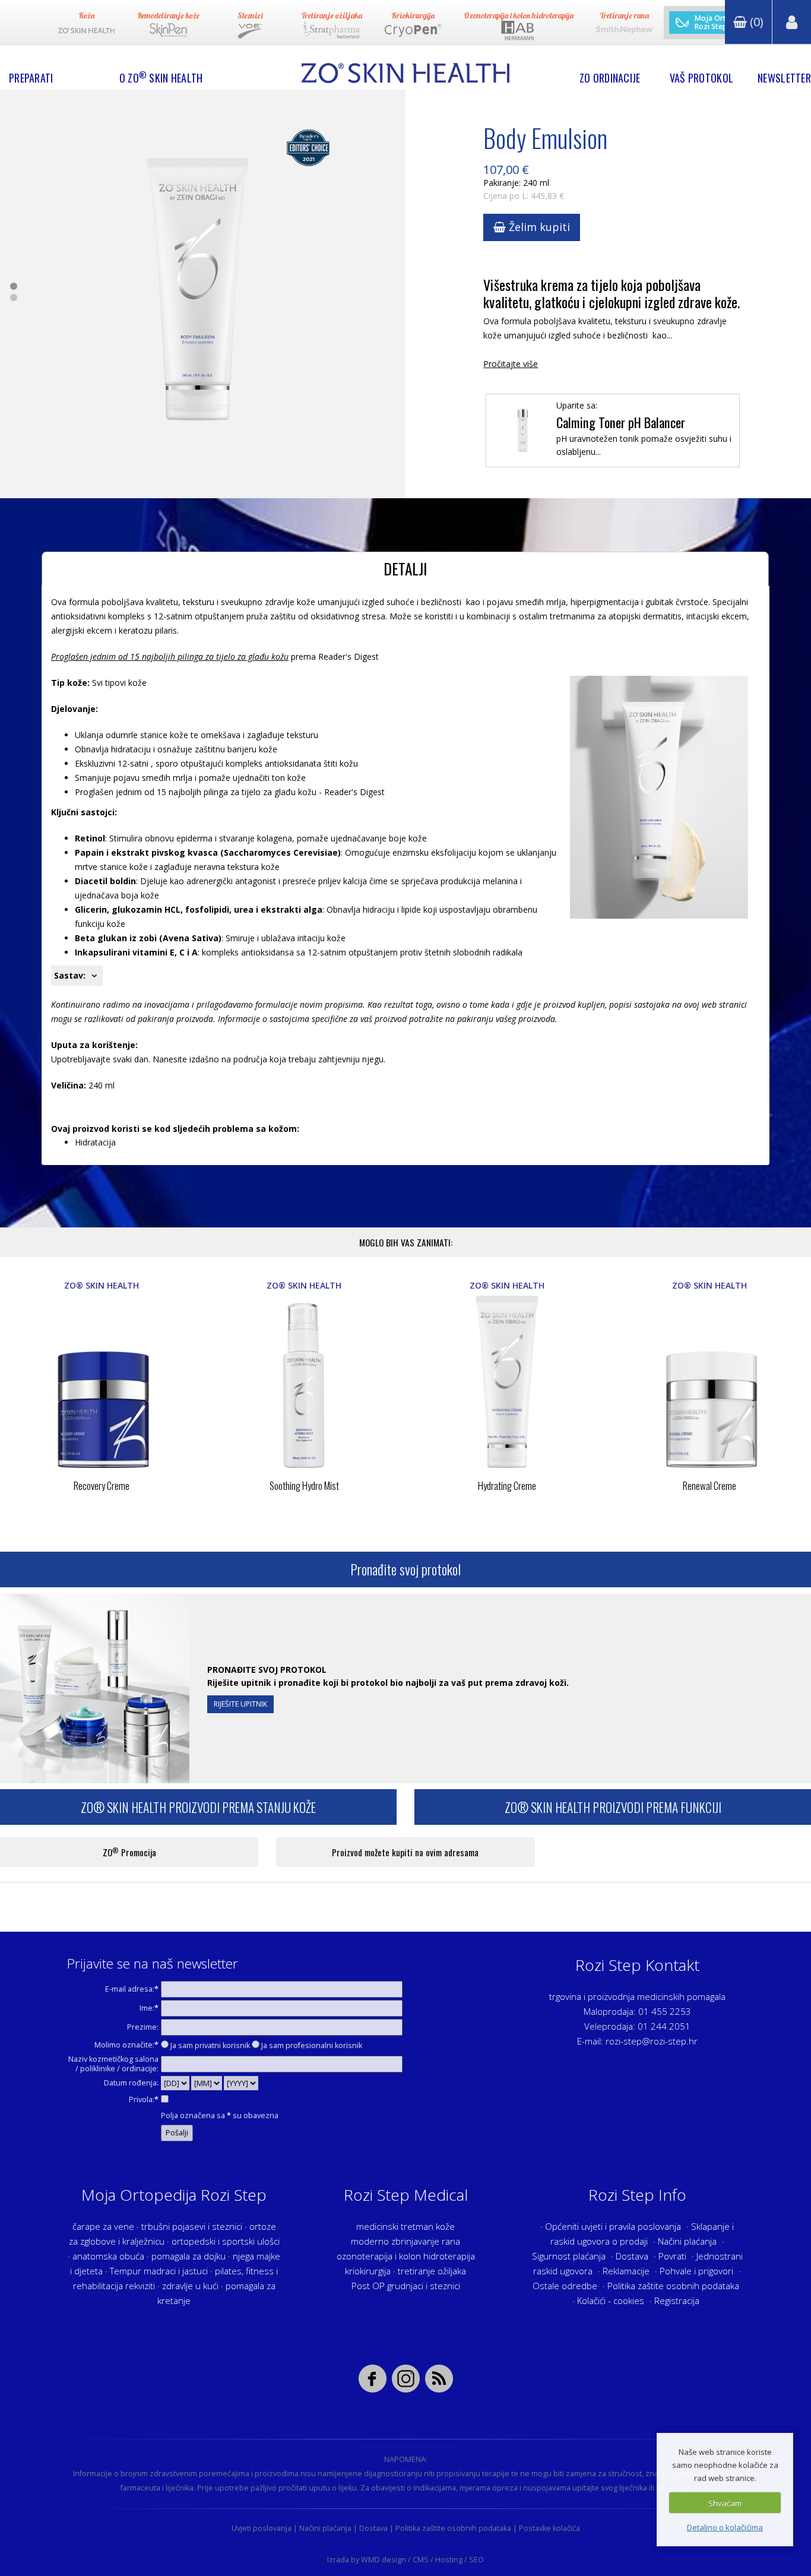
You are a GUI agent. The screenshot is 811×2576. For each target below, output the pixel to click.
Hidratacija (95, 1142)
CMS (421, 2560)
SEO (476, 2560)
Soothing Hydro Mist (304, 1485)
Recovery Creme (102, 1485)
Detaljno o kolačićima (725, 2527)
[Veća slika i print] (198, 294)
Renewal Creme (709, 1485)
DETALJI (405, 569)
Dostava (632, 2256)
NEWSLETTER (784, 78)
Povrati (672, 2256)
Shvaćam (725, 2503)
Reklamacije (626, 2271)
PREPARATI (31, 78)
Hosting (449, 2560)
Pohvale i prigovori (696, 2271)
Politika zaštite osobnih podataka (673, 2286)
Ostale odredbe (565, 2286)
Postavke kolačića (549, 2528)
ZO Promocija (129, 1852)
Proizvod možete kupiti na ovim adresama (405, 1852)
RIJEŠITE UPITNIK (240, 1704)
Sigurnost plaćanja (569, 2256)
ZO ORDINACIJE (610, 78)
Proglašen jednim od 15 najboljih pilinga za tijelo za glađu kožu (170, 656)
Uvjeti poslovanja (262, 2528)
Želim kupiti (538, 227)
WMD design (384, 2560)
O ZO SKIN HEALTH (161, 78)
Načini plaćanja (687, 2241)
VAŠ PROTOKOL (701, 78)
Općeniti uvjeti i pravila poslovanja (613, 2226)
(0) (755, 22)
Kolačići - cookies (611, 2300)
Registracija (677, 2300)
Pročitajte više (511, 364)
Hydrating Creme (507, 1485)
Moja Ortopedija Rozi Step (723, 23)
